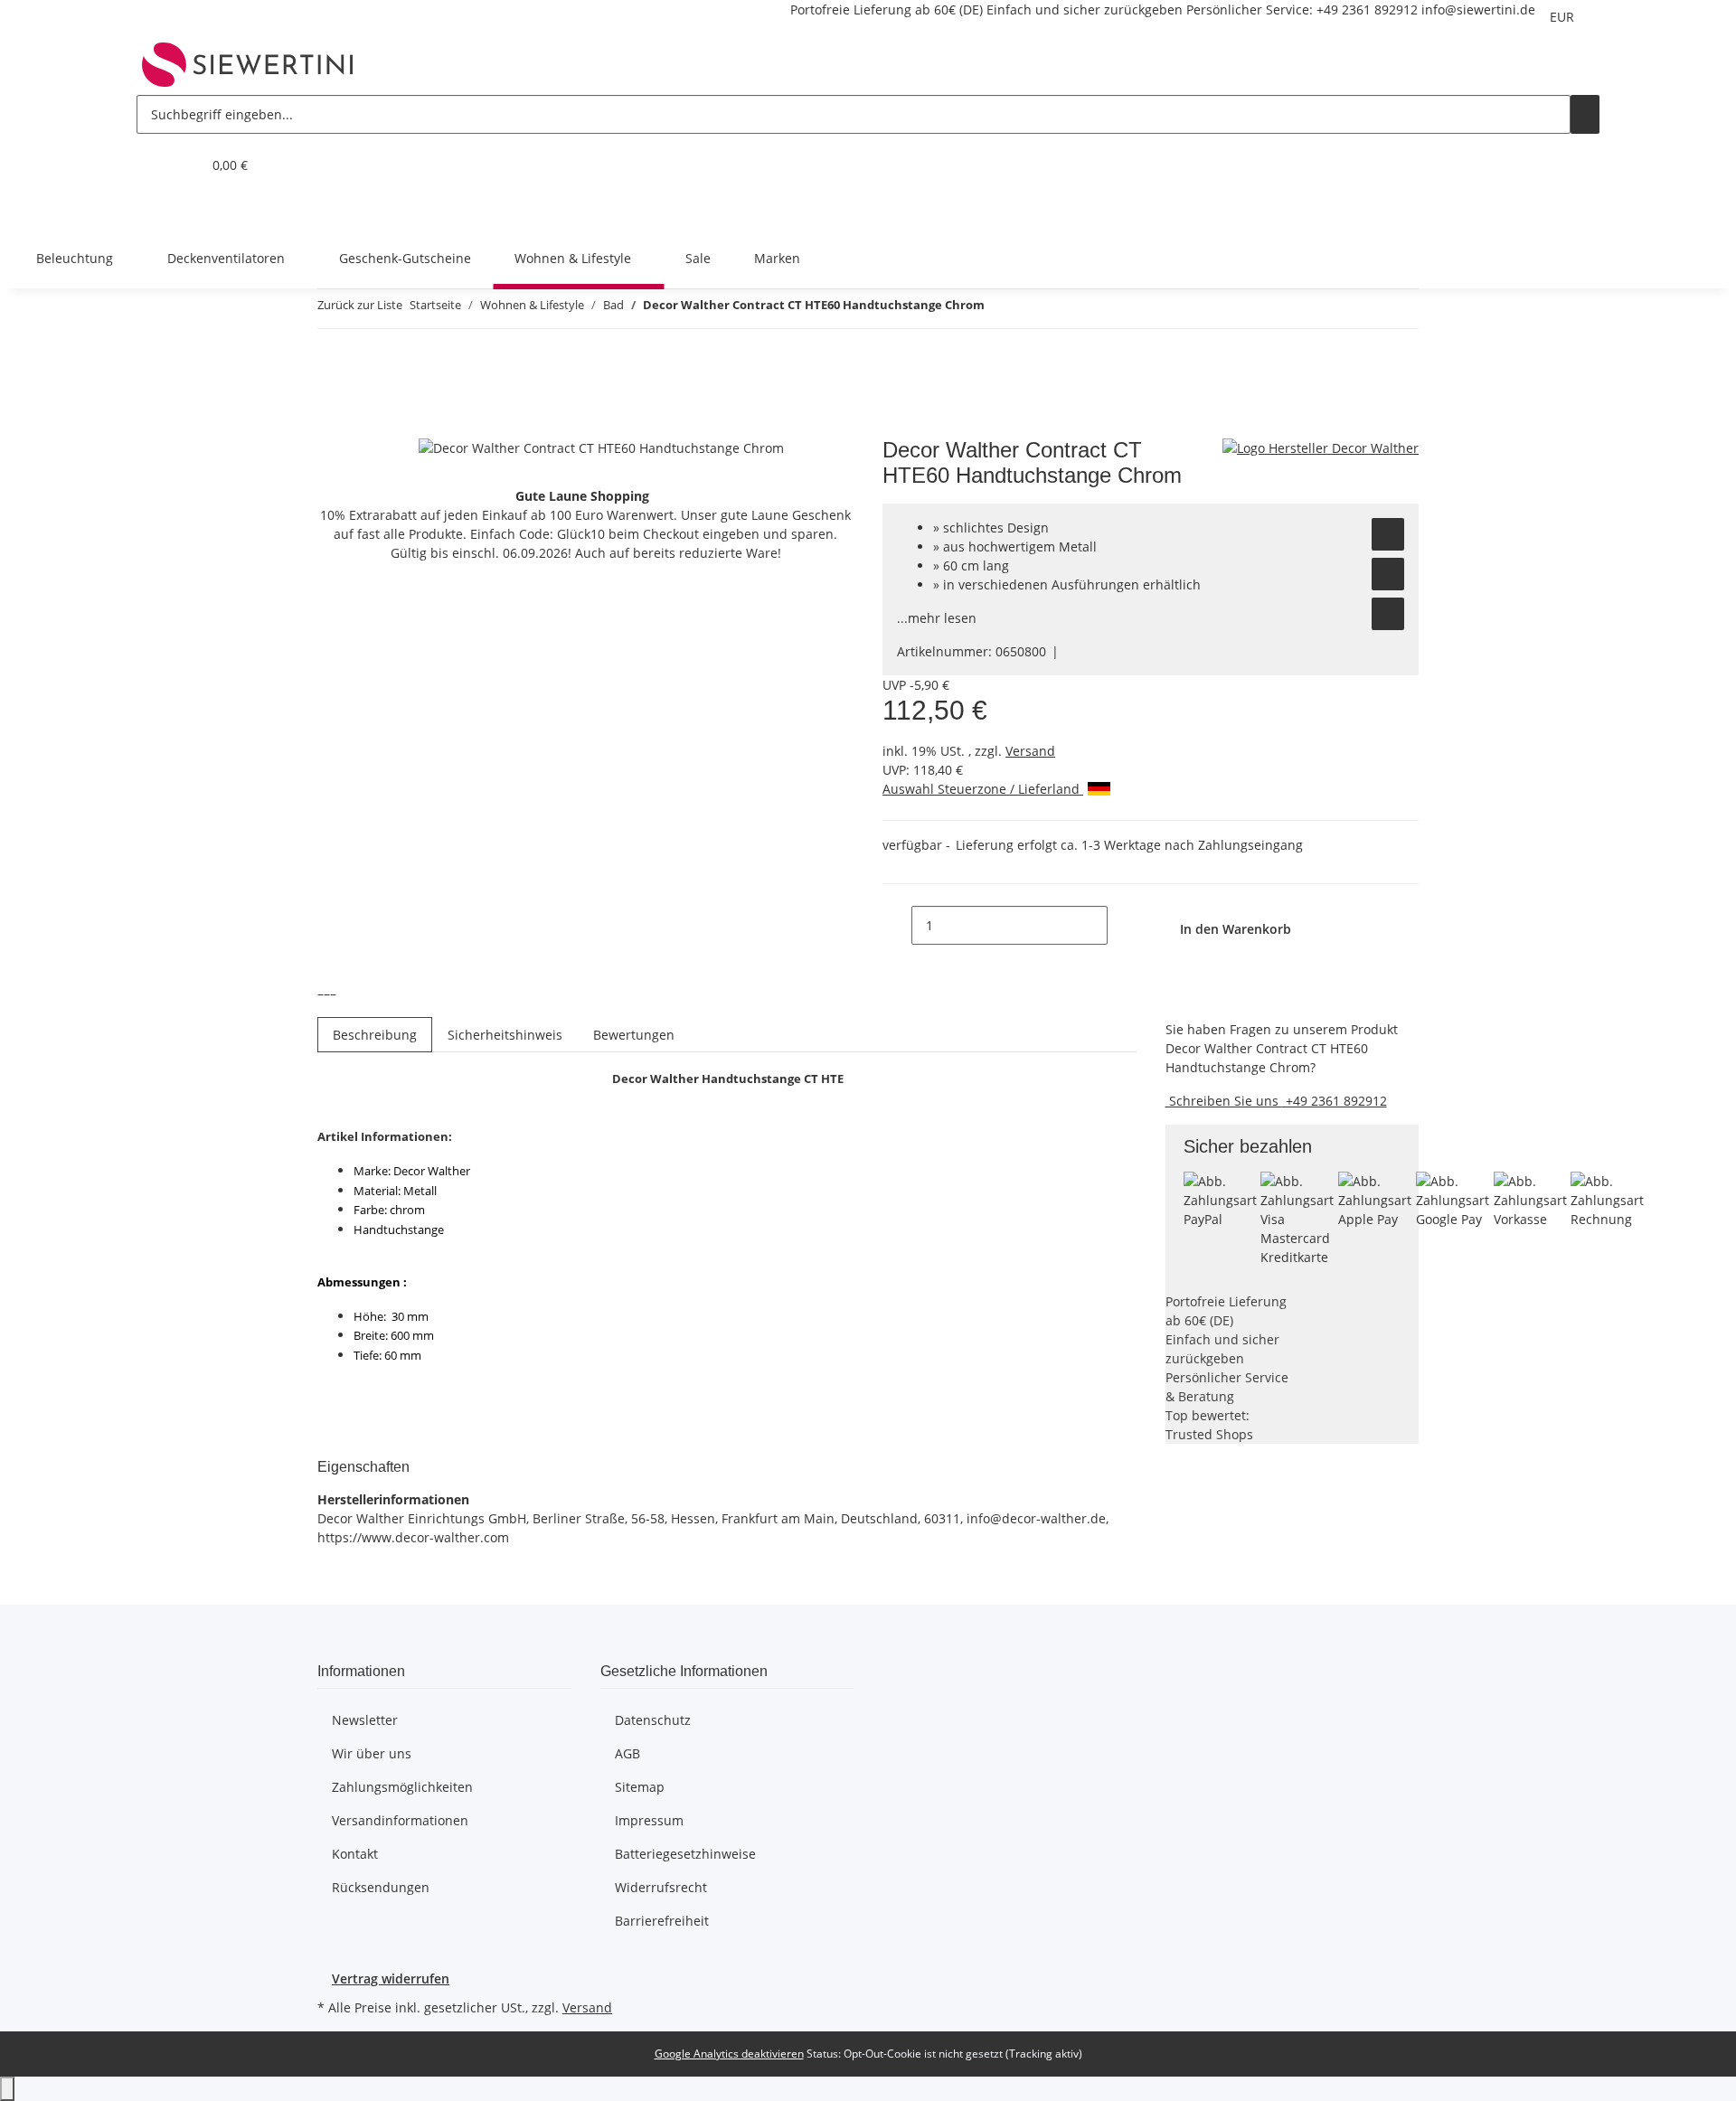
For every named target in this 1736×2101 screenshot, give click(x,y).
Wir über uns (372, 1753)
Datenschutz (653, 1720)
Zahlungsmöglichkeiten (402, 1787)
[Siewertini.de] (248, 64)
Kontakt (355, 1854)
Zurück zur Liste (360, 305)
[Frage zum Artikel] (1388, 614)
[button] (151, 165)
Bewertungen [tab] (634, 1035)
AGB (627, 1753)
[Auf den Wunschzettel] (1388, 534)
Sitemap (640, 1787)
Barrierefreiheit (662, 1921)
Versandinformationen (400, 1820)
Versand (1030, 751)
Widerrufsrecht (661, 1887)
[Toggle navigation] (159, 212)
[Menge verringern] (897, 925)
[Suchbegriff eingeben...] (1585, 114)
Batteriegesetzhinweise (685, 1854)
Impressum (649, 1820)
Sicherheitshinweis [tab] (505, 1035)
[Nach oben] (7, 2089)
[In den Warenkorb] (332, 428)
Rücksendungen (381, 1887)
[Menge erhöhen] (1122, 925)
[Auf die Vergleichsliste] (1388, 574)
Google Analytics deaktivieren (729, 2054)
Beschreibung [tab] (375, 1035)
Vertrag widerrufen (391, 1979)
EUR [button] (1564, 17)
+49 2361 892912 (1367, 9)
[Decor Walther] (1321, 447)
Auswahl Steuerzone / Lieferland (983, 789)
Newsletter (365, 1720)
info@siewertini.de (1478, 9)
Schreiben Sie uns (1224, 1101)
